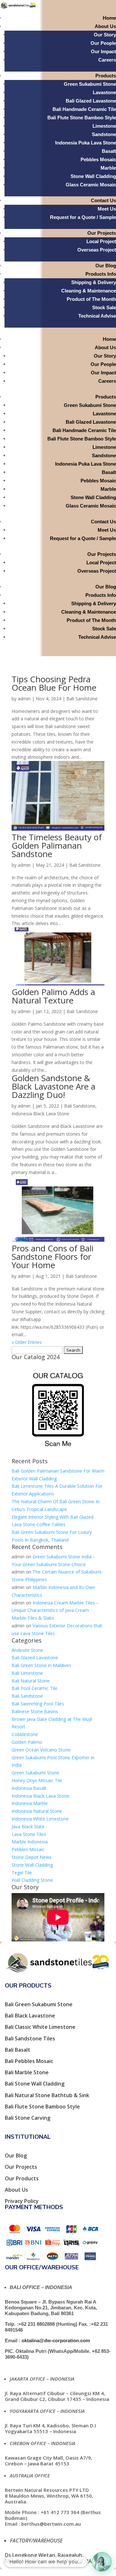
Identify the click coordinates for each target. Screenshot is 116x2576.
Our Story (105, 35)
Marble (108, 168)
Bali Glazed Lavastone (91, 101)
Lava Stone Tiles (29, 1834)
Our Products (22, 2178)
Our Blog (106, 266)
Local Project (101, 241)
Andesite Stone (27, 1650)
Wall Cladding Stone (32, 1880)
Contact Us (103, 200)
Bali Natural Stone (31, 1681)
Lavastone (104, 92)
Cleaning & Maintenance (89, 291)
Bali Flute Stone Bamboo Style (82, 118)
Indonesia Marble (30, 1803)
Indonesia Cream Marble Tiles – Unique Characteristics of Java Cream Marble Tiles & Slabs (55, 1610)
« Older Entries (27, 1342)
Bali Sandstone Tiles (30, 2038)
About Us (105, 26)
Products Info (101, 274)
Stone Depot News (32, 1857)
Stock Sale (104, 307)
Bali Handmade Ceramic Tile (84, 109)
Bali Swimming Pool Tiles (38, 1704)
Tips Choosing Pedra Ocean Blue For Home (54, 683)
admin (24, 699)
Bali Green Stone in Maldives (41, 1665)
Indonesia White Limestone (40, 1819)
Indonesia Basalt (29, 1788)
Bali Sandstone (82, 699)
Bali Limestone (27, 1673)
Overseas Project (97, 250)
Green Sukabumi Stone (90, 84)
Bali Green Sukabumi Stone (39, 2004)
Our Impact (103, 51)
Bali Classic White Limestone (40, 2027)
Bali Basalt (18, 2050)
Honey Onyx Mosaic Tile (37, 1780)
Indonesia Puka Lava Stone (86, 143)
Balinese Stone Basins (35, 1711)
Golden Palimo (27, 1742)
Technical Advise (97, 316)
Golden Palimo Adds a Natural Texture (53, 996)
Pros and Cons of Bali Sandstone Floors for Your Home (53, 1257)
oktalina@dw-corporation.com (56, 2340)
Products (106, 76)
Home (109, 18)
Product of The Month (91, 299)
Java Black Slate (28, 1826)
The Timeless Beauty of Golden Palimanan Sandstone (57, 845)
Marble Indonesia (30, 1842)
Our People (103, 43)
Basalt (109, 151)
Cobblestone (25, 1734)
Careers (107, 60)
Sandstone (104, 134)
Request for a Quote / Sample (83, 217)
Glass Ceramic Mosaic (91, 185)
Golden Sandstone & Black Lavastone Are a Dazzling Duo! (53, 1086)
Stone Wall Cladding (93, 176)
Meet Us (107, 209)
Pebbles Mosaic (98, 159)
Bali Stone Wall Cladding (35, 2084)
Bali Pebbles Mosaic (29, 2061)
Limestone (104, 126)
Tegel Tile (22, 1873)
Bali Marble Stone (27, 2072)
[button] (102, 2562)
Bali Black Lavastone (30, 2016)
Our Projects (102, 233)
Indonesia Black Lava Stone (40, 1114)
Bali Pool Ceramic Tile (34, 1688)
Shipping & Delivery (94, 282)
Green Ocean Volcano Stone (41, 1750)
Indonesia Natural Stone (37, 1811)
